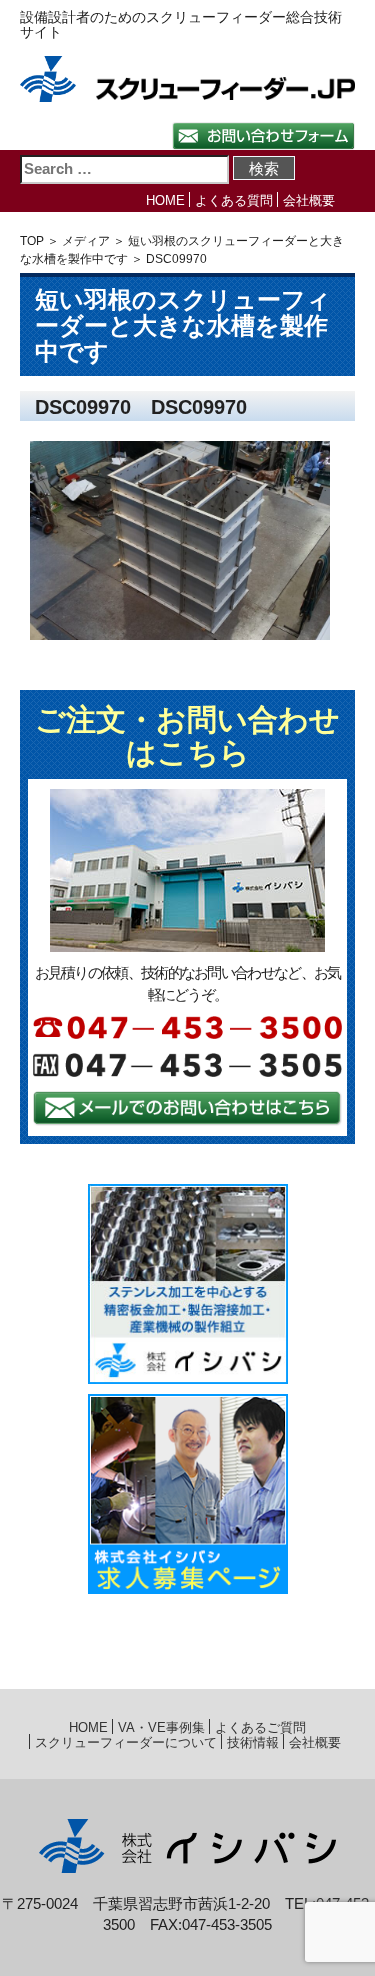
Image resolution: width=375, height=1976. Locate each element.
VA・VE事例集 (161, 1727)
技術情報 (253, 1742)
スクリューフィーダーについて (126, 1742)
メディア (86, 241)
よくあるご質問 (260, 1727)
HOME (165, 200)
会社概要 (309, 200)
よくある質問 (234, 200)
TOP (32, 241)
